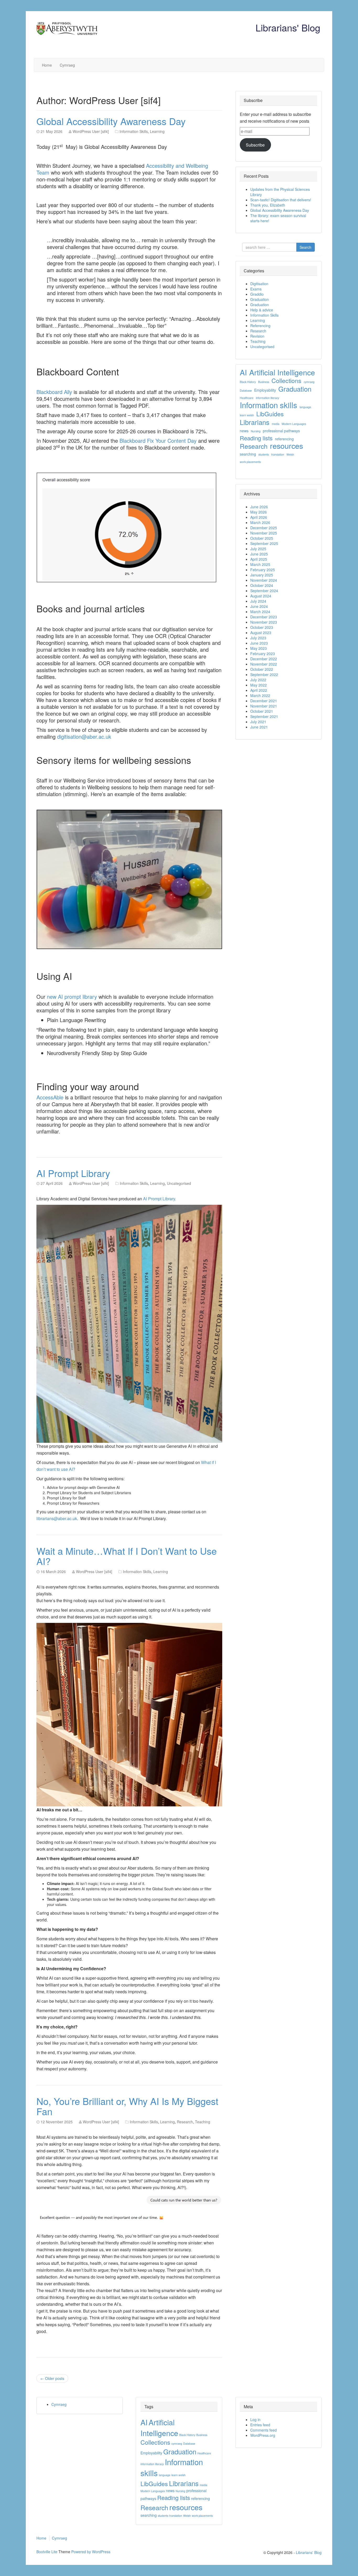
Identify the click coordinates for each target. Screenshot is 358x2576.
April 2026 (259, 517)
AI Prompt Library (73, 1173)
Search (305, 247)
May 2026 (259, 512)
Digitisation (259, 284)
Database (246, 390)
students (264, 454)
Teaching (203, 2122)
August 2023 (261, 633)
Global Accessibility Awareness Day (111, 121)
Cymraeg (67, 65)
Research (185, 2122)
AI (243, 372)
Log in (255, 2420)
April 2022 (259, 690)
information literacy (267, 398)
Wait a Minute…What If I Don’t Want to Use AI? (127, 1556)
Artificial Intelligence (282, 372)
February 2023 (263, 654)
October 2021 (262, 711)
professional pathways (281, 431)
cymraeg (309, 382)
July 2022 (258, 680)
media (276, 424)
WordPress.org (263, 2435)
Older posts (52, 2378)
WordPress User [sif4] (91, 131)
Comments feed (264, 2430)
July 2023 (258, 638)
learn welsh (247, 415)
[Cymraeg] (160, 49)
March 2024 (260, 612)
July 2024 (258, 601)
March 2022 (260, 695)
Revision (257, 336)
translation (278, 454)
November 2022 (264, 664)
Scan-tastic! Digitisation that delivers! (281, 200)
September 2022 (264, 674)
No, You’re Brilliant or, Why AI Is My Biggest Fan (127, 2106)
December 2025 (264, 528)
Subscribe (255, 145)
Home (47, 65)
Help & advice (262, 310)
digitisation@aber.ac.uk (84, 736)
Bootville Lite (47, 2552)
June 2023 (259, 643)
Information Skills (134, 131)
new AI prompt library (72, 997)
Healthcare (247, 398)
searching (248, 454)
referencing (284, 439)
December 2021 (264, 701)
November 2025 (264, 533)
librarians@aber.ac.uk (57, 1518)
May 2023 (259, 648)
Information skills (268, 405)
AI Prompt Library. (160, 1199)
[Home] (149, 49)
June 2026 (259, 507)
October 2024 (262, 585)
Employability (265, 390)
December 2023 (264, 617)
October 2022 (262, 669)
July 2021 (258, 722)
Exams (256, 289)
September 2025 (264, 543)
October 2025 (262, 538)
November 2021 (264, 706)
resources (286, 446)
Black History (248, 382)
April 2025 (259, 559)
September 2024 (264, 591)
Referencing (260, 326)
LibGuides (270, 414)
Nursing (256, 431)
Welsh (290, 454)
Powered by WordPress (91, 2552)
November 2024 (264, 580)
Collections (286, 381)
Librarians (255, 422)
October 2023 (262, 627)
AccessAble (50, 1097)
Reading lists (256, 438)
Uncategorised (179, 1183)
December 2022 (264, 659)
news (244, 431)
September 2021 (264, 716)
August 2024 (261, 596)
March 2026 (260, 522)
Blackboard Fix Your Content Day (158, 441)
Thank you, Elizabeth (268, 205)
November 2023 (264, 622)
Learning (157, 131)
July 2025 (258, 549)
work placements (250, 462)
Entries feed (260, 2425)
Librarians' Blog (288, 27)
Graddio (257, 294)
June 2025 (259, 554)
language (305, 407)
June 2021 (259, 727)
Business (264, 382)
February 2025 (263, 570)
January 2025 (262, 575)
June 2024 (259, 606)
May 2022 (259, 685)
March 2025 (260, 564)
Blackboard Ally (54, 392)
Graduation (260, 299)
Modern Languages (294, 424)
